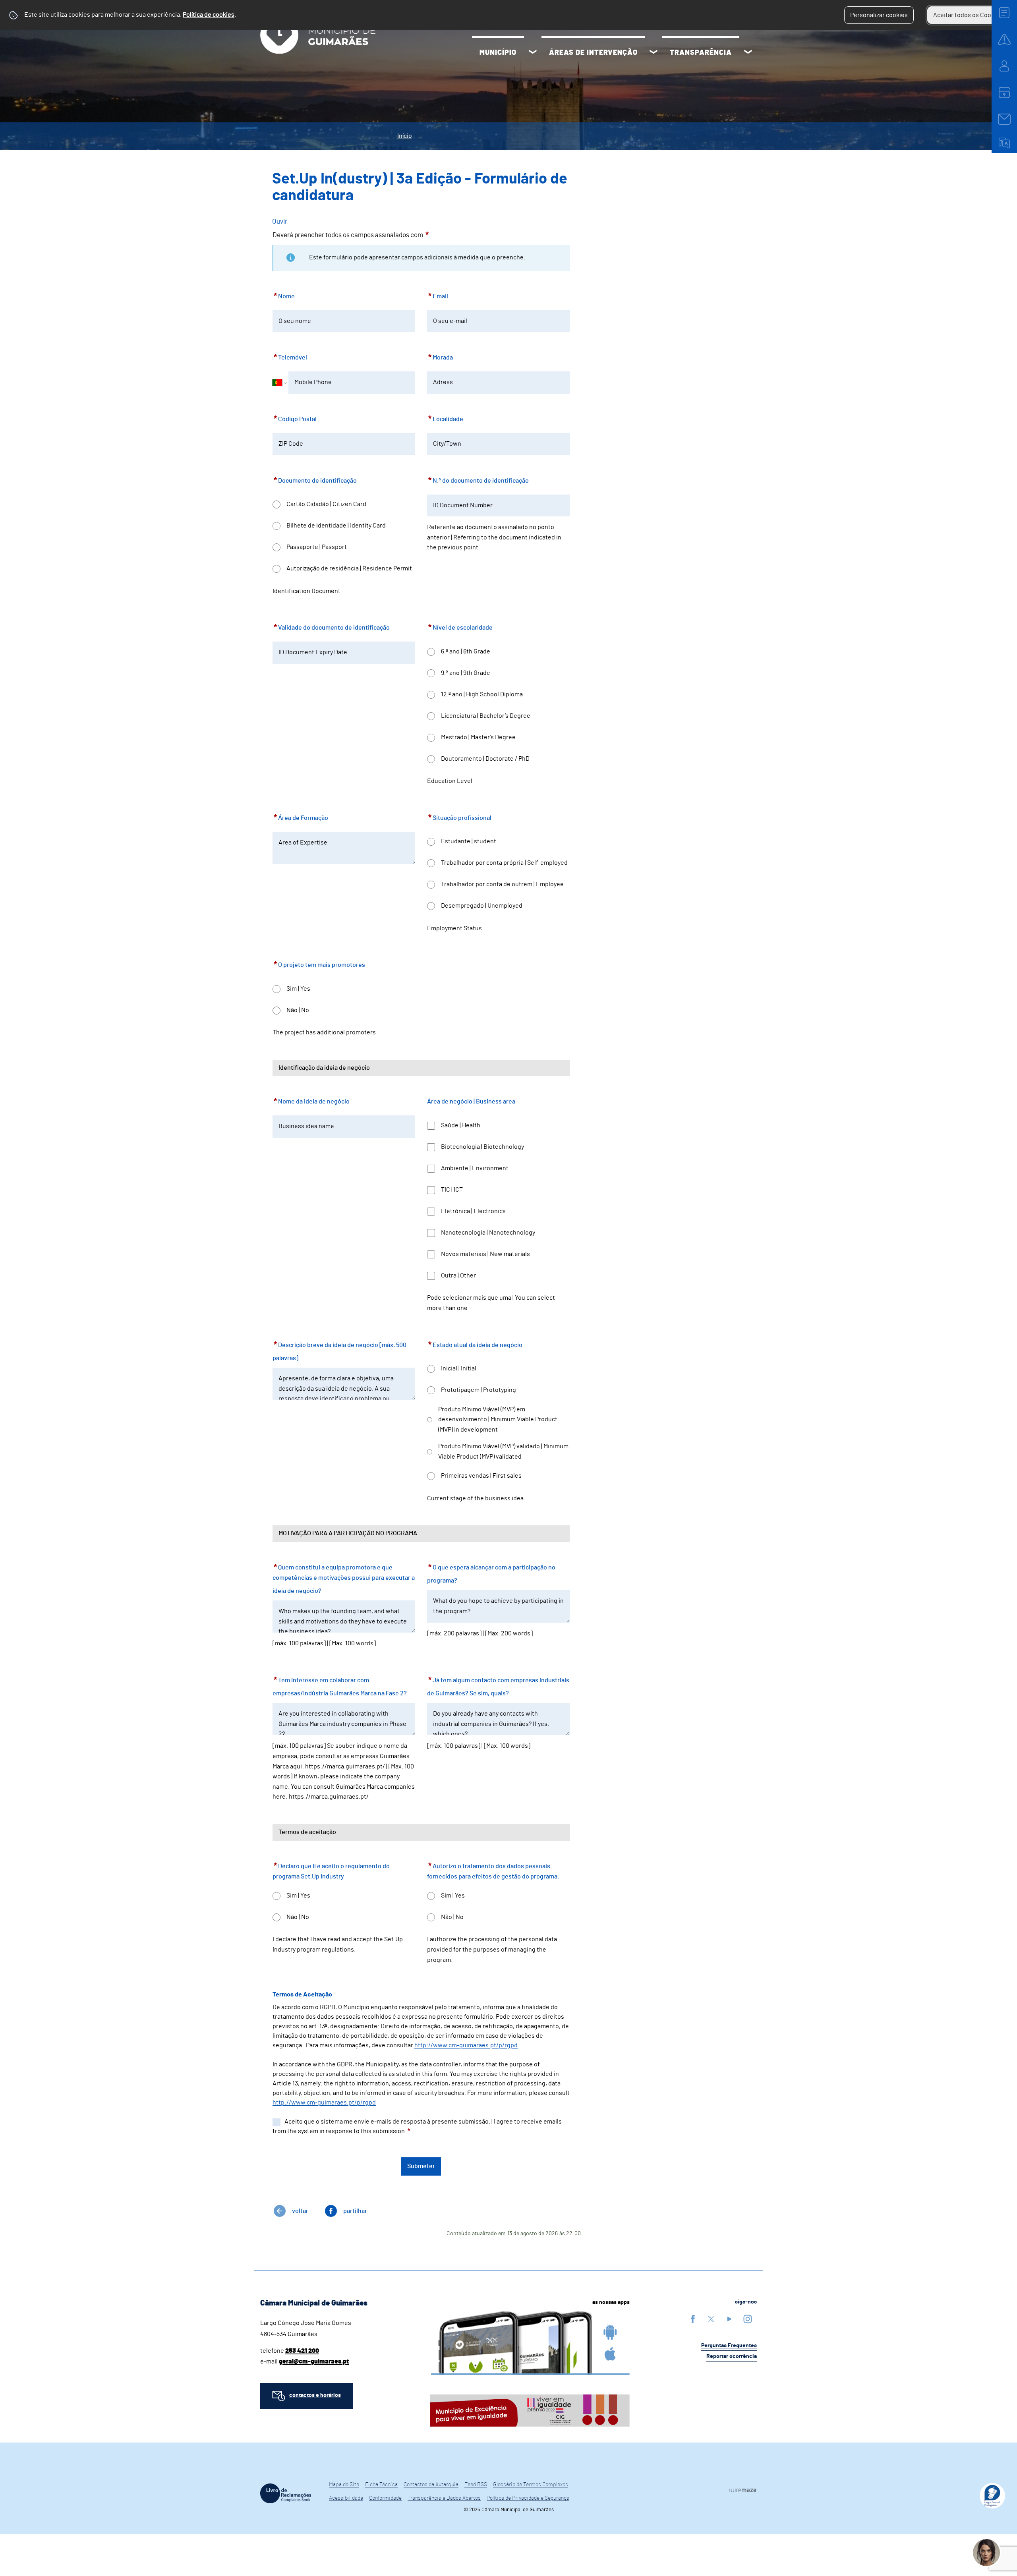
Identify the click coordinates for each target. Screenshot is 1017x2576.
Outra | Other (458, 1275)
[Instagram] (748, 2319)
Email (438, 295)
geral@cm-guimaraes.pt (314, 2361)
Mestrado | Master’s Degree (478, 737)
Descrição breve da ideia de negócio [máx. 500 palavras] (339, 1350)
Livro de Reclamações (286, 2493)
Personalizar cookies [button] (879, 15)
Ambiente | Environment (475, 1168)
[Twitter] (711, 2319)
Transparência (701, 53)
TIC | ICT (452, 1190)
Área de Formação (300, 816)
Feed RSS (476, 2485)
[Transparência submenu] (748, 53)
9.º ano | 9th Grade (466, 673)
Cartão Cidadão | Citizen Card (326, 504)
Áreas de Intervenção (593, 53)
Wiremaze (743, 2490)
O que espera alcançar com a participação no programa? (491, 1573)
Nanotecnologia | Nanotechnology (488, 1233)
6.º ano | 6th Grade (466, 651)
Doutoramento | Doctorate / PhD (485, 759)
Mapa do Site (344, 2485)
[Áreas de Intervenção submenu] (654, 53)
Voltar (300, 2211)
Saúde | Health (461, 1125)
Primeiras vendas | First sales (481, 1476)
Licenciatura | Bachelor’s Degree (486, 716)
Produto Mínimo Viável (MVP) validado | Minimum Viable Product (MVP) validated (503, 1451)
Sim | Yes (298, 989)
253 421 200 (302, 2351)
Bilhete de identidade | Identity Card (336, 526)
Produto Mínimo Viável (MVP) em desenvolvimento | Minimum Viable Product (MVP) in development (498, 1419)
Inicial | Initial (459, 1368)
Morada (440, 356)
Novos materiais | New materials (485, 1254)
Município (498, 53)
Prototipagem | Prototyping (479, 1390)
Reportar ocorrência (732, 2356)
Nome (284, 295)
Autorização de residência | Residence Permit (349, 568)
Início (405, 136)
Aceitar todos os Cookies (968, 15)
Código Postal (295, 418)
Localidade (445, 418)
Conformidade (385, 2498)
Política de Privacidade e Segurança (528, 2498)
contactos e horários (315, 2395)
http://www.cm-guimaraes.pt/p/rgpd (324, 2103)
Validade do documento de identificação (331, 626)
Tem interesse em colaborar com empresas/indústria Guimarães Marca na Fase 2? (340, 1686)
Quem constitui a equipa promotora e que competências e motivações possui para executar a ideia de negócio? (344, 1578)
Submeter (421, 2166)
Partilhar (355, 2211)
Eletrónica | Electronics (473, 1211)
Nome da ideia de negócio (311, 1100)
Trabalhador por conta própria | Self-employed (504, 863)
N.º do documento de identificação (478, 479)
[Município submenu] (533, 53)
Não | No (298, 1010)
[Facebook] (693, 2319)
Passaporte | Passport (317, 547)
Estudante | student (469, 841)
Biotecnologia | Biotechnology (482, 1147)
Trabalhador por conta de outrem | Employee (502, 884)
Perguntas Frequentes (729, 2346)
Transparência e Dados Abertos (444, 2498)
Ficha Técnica (381, 2485)
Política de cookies (209, 15)
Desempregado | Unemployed (482, 906)
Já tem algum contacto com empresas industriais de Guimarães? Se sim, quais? (498, 1686)
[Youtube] (729, 2319)
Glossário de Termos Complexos (531, 2485)
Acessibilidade (346, 2498)
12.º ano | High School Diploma (482, 694)
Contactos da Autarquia (431, 2485)
